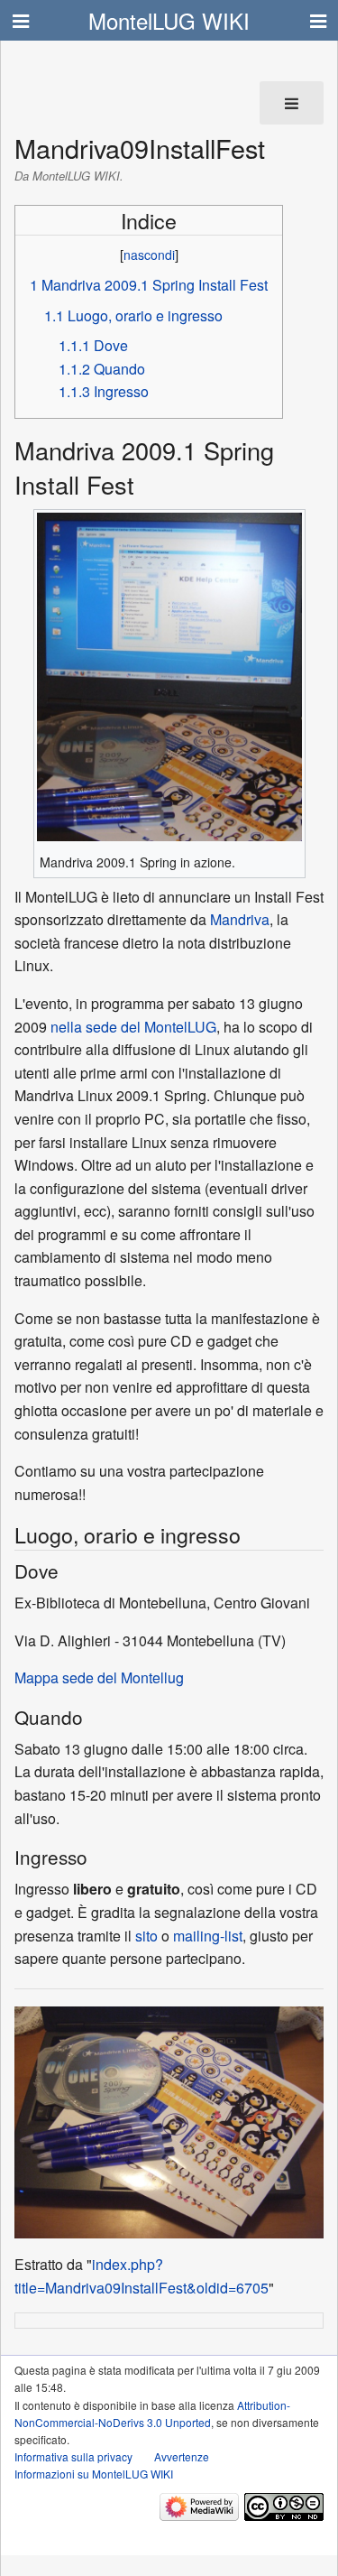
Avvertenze (182, 2456)
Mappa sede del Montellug (99, 1677)
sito (146, 1936)
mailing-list (208, 1936)
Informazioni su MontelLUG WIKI (94, 2474)
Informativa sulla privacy (73, 2456)
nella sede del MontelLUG (133, 1027)
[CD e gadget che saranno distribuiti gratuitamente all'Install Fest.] (169, 2121)
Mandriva (240, 919)
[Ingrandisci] (46, 849)
